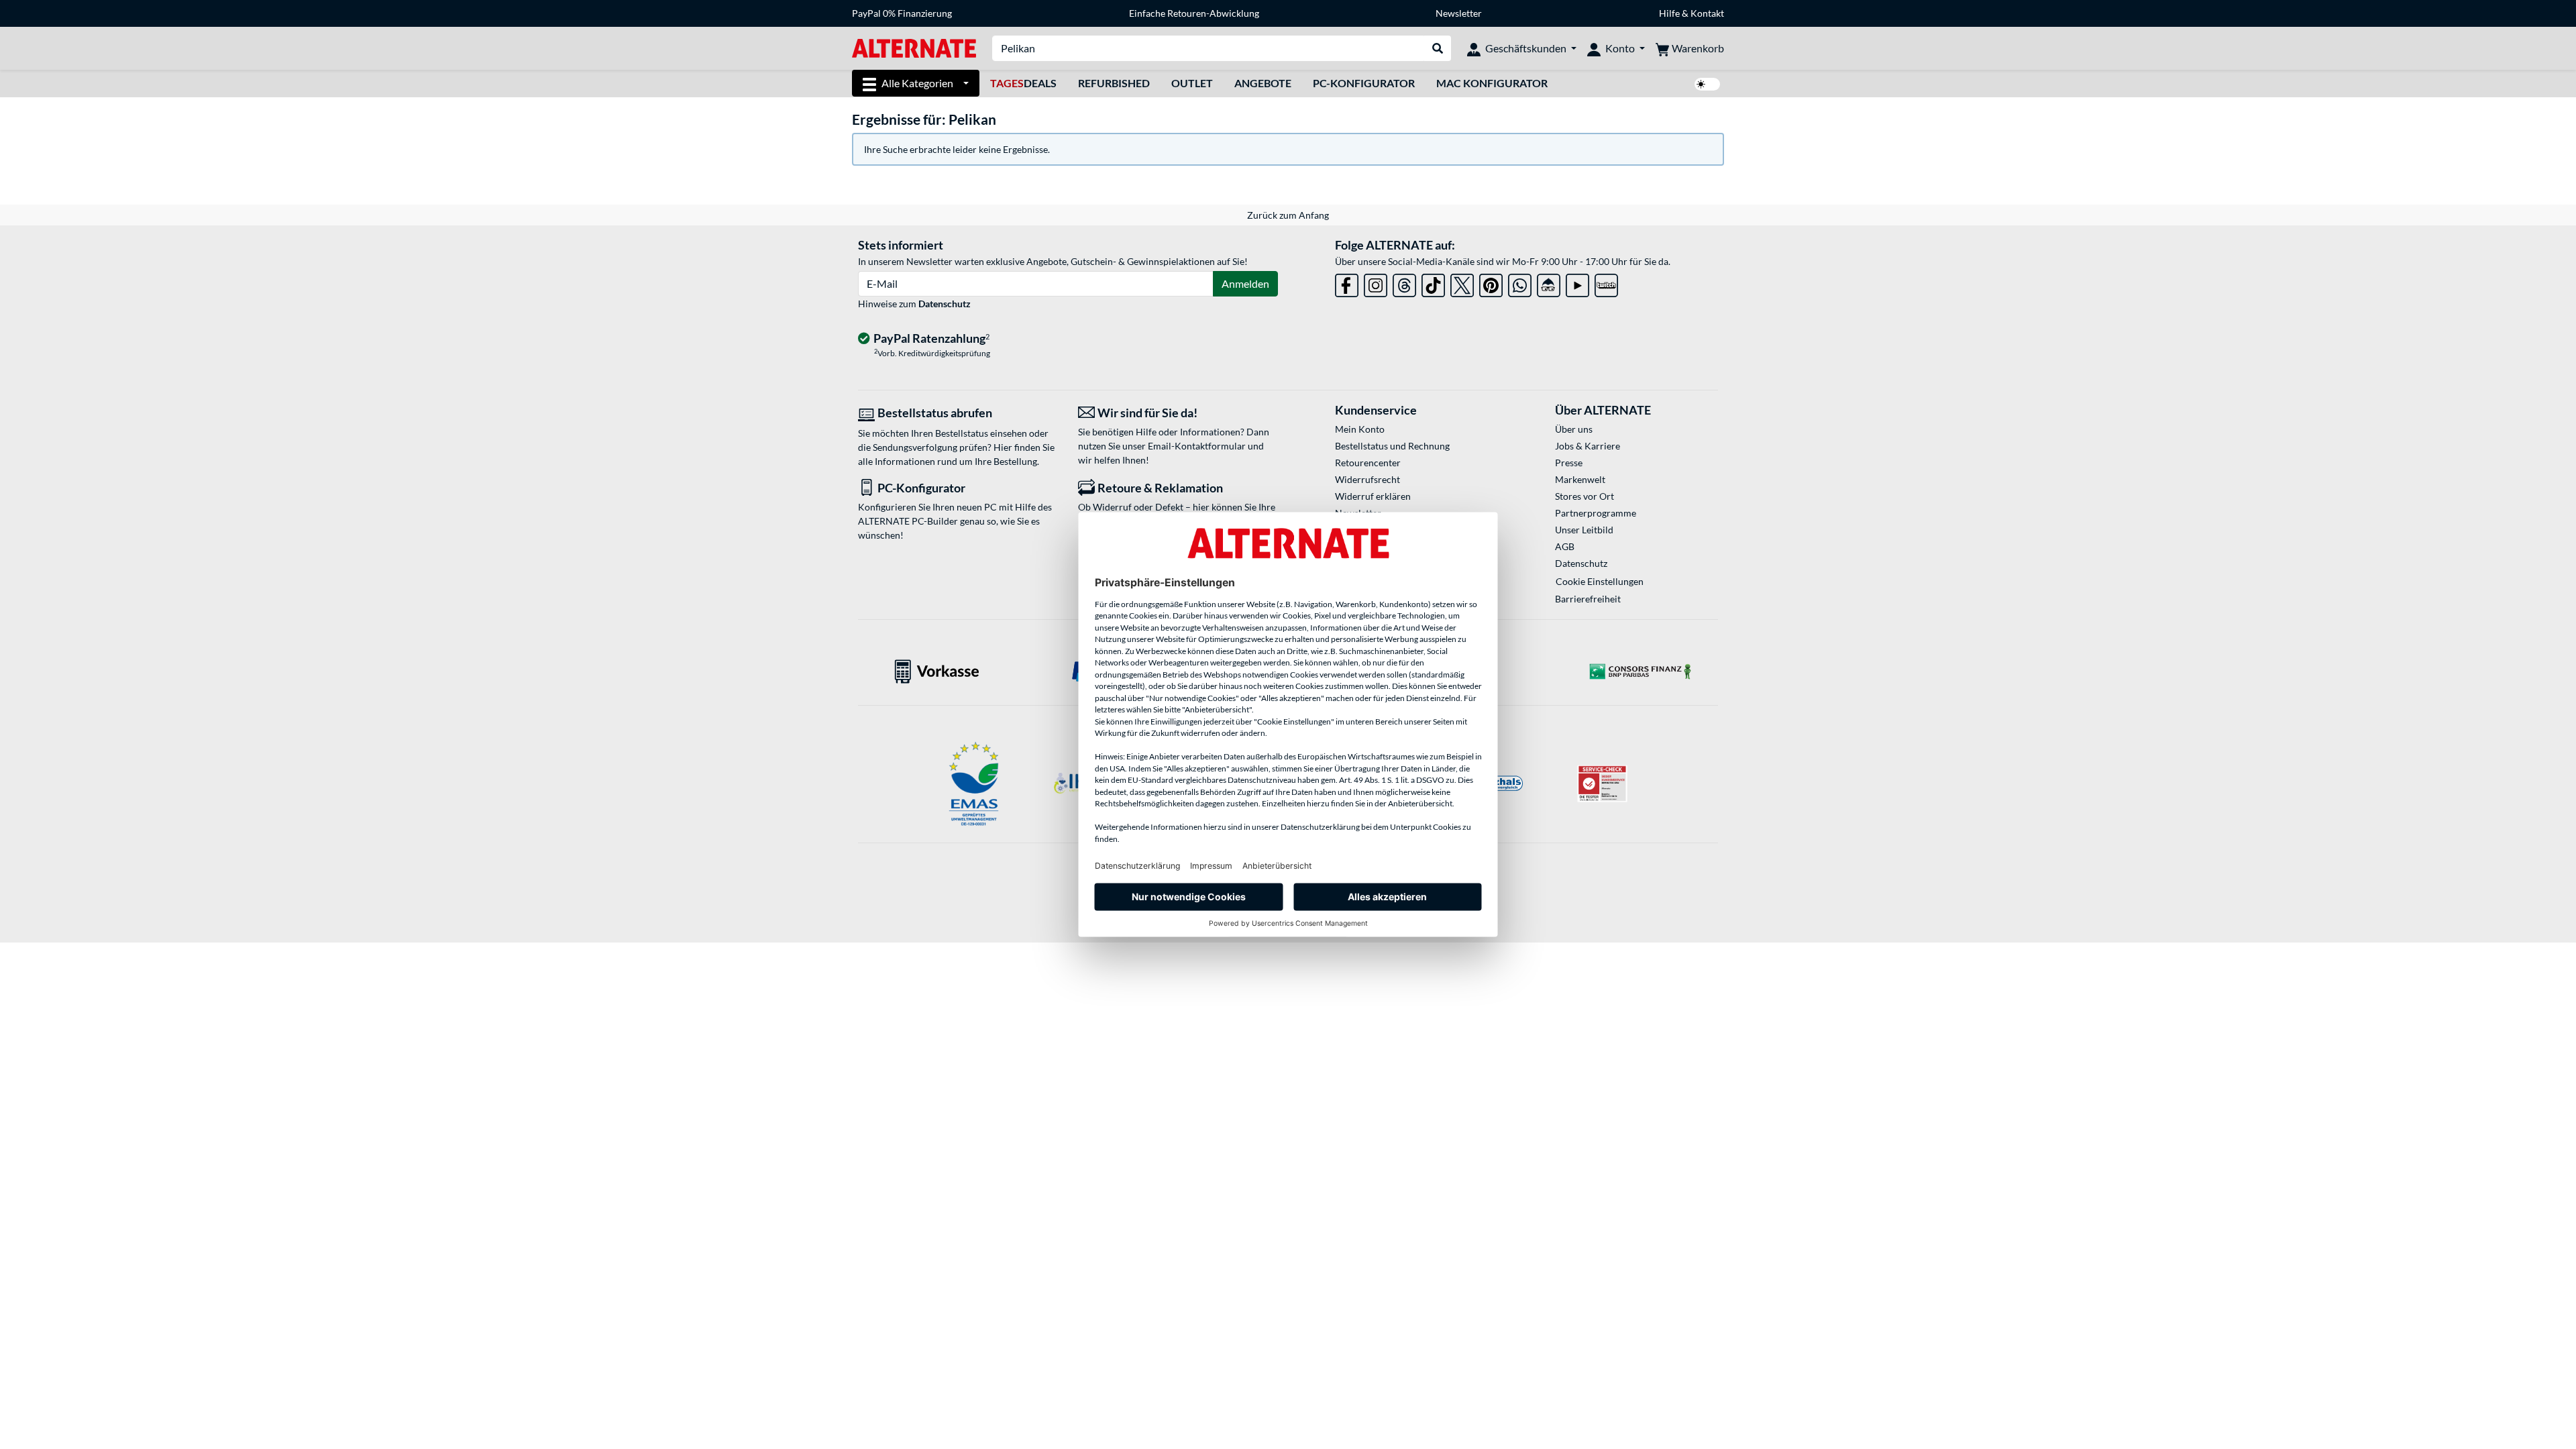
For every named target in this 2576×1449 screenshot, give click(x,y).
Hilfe (1669, 13)
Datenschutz (945, 304)
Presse (1569, 463)
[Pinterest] (1491, 283)
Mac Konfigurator (1492, 83)
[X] (1462, 283)
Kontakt (1707, 13)
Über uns (1574, 429)
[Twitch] (1606, 283)
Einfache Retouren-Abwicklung (1194, 13)
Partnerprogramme (1596, 513)
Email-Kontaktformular (1197, 446)
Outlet (1192, 83)
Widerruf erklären (1373, 496)
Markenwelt (1580, 479)
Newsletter (1459, 13)
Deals (1023, 83)
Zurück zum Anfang (1288, 215)
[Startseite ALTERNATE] (914, 47)
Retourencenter (1368, 463)
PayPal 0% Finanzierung (902, 13)
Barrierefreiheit (1588, 599)
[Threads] (1404, 283)
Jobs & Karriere (1588, 446)
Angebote (1263, 83)
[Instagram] (1376, 283)
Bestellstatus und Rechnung (1392, 446)
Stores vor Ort (1585, 496)
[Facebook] (1347, 283)
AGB (1565, 546)
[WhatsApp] (1520, 283)
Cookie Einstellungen (1600, 581)
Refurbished (1114, 83)
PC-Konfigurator (1364, 83)
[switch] (1707, 84)
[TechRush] (1549, 283)
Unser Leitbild (1584, 530)
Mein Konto (1360, 429)
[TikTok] (1433, 283)
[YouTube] (1577, 283)
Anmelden (1245, 283)
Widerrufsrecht (1367, 479)
